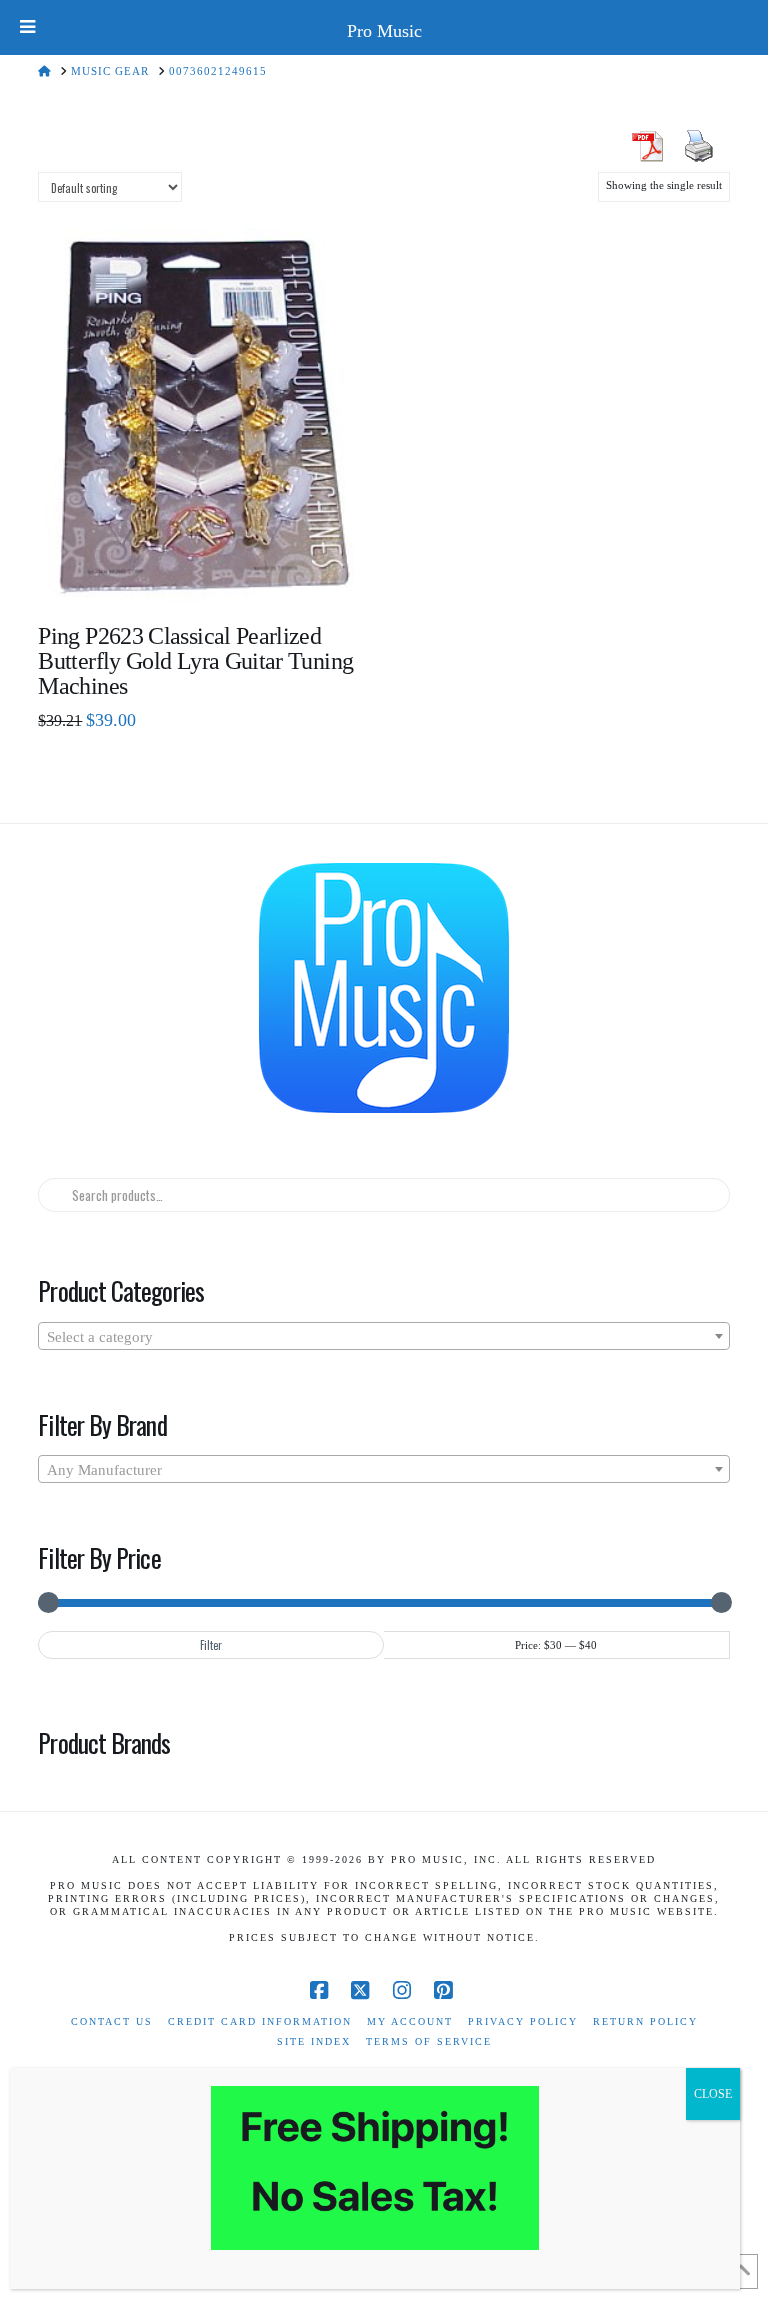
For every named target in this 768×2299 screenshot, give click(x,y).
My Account (410, 2021)
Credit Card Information (260, 2021)
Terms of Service (429, 2041)
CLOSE (713, 2094)
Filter (211, 1645)
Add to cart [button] (212, 571)
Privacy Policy (523, 2021)
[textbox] (383, 1337)
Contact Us (112, 2021)
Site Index (314, 2041)
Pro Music (384, 31)
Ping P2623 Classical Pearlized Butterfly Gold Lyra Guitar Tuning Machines (195, 661)
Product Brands (104, 1742)
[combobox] (383, 1336)
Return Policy (645, 2021)
